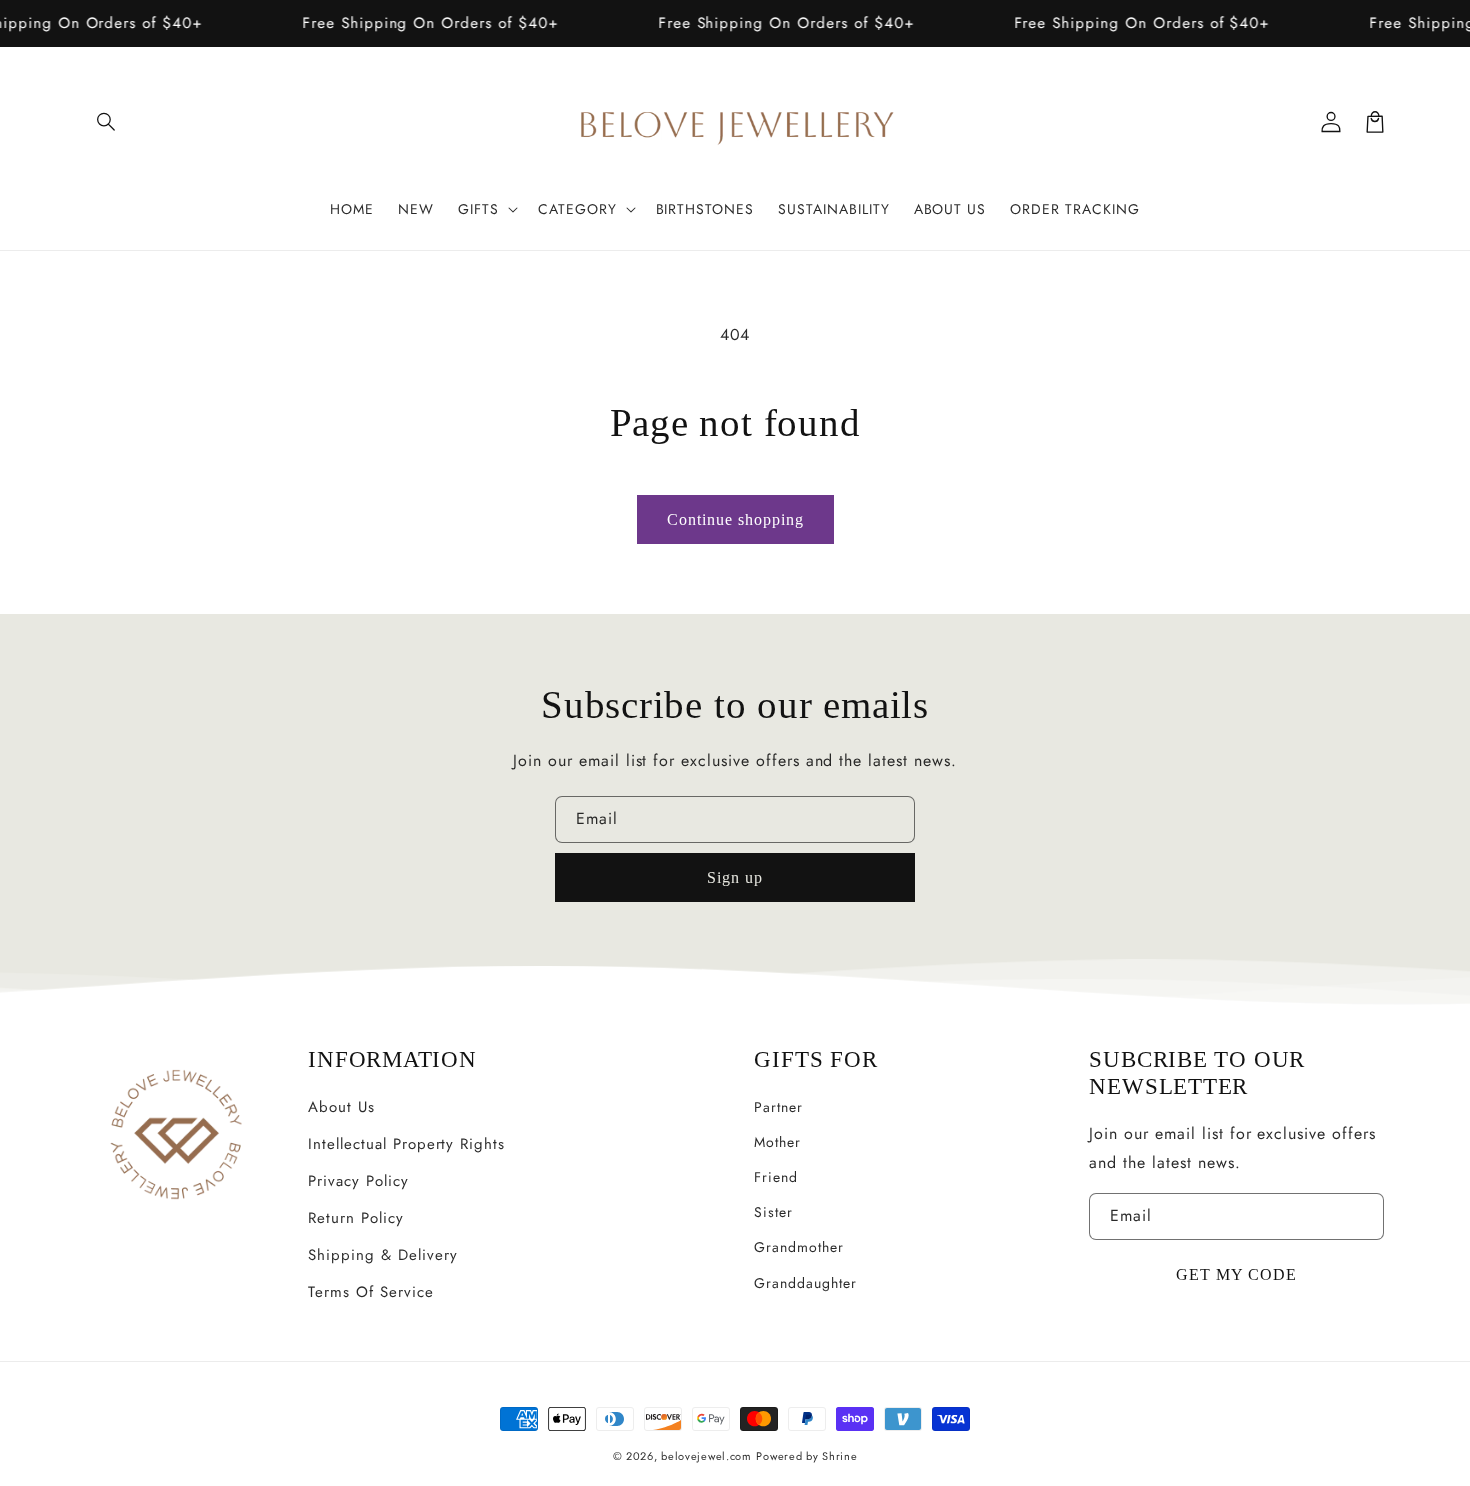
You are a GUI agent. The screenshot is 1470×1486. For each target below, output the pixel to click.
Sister (773, 1212)
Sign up (735, 877)
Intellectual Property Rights (406, 1144)
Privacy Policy (358, 1181)
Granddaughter (805, 1283)
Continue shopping (735, 519)
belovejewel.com (706, 1456)
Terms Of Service (370, 1292)
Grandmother (799, 1247)
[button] (107, 122)
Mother (777, 1142)
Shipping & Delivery (382, 1255)
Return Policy (355, 1218)
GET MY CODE (1236, 1274)
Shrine (839, 1456)
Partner (778, 1107)
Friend (776, 1177)
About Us (341, 1107)
